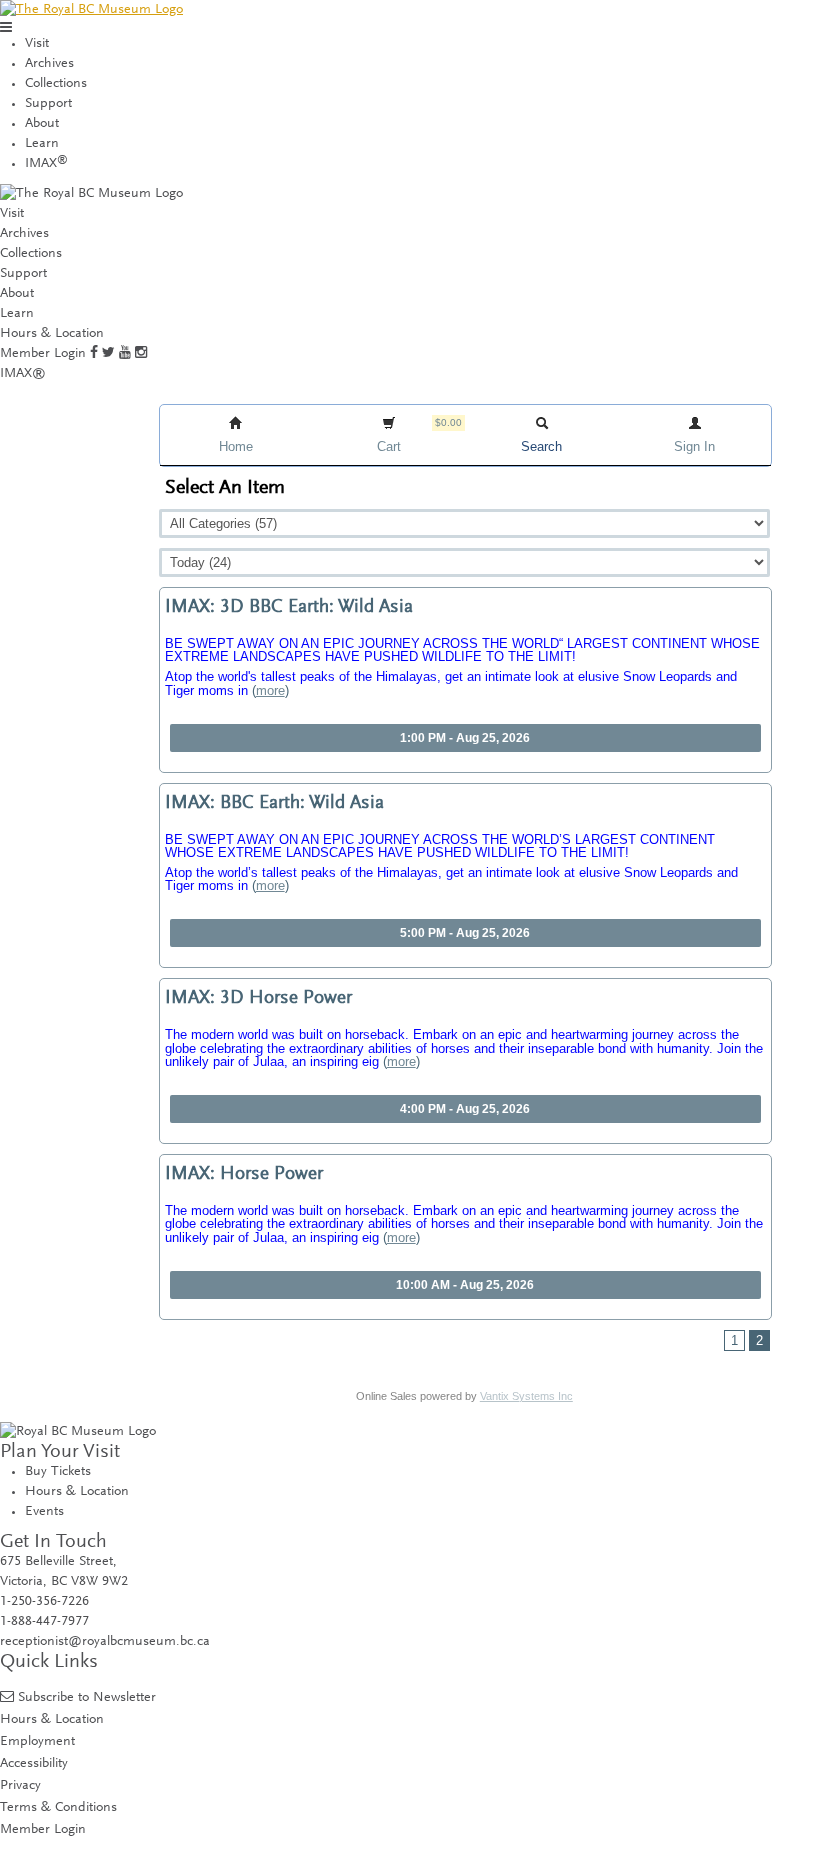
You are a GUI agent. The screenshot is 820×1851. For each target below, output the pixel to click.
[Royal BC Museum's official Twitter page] (108, 354)
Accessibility (34, 1763)
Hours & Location (52, 334)
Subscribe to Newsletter (87, 1697)
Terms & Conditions (58, 1807)
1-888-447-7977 (44, 1622)
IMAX (46, 164)
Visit (37, 44)
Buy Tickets (58, 1472)
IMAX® (23, 374)
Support (48, 104)
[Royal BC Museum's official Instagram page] (141, 354)
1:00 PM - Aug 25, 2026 (465, 738)
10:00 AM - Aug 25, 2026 (465, 1285)
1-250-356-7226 (44, 1602)
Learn (42, 144)
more (270, 690)
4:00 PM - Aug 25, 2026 (465, 1109)
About (42, 124)
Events (44, 1512)
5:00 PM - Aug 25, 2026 (465, 933)
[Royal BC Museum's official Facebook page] (94, 354)
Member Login (43, 354)
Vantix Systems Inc (526, 1396)
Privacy (20, 1785)
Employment (37, 1741)
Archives (49, 64)
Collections (56, 84)
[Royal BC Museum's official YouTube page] (125, 354)
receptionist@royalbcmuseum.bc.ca (105, 1642)
